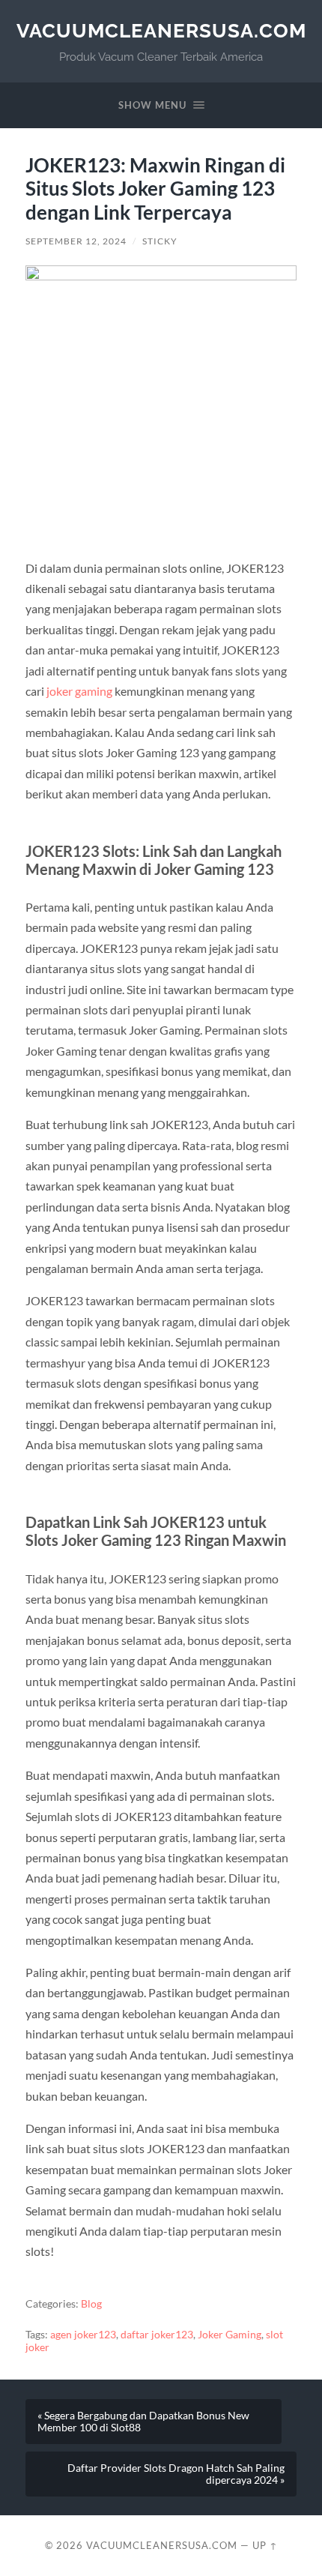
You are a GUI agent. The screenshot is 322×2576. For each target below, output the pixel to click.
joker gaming (79, 691)
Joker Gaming (230, 2335)
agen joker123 (83, 2335)
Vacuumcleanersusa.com (161, 30)
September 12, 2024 (76, 241)
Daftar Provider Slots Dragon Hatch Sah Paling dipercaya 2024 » (176, 2474)
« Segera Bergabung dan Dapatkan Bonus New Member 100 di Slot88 (143, 2422)
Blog (91, 2304)
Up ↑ (265, 2545)
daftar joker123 (157, 2335)
